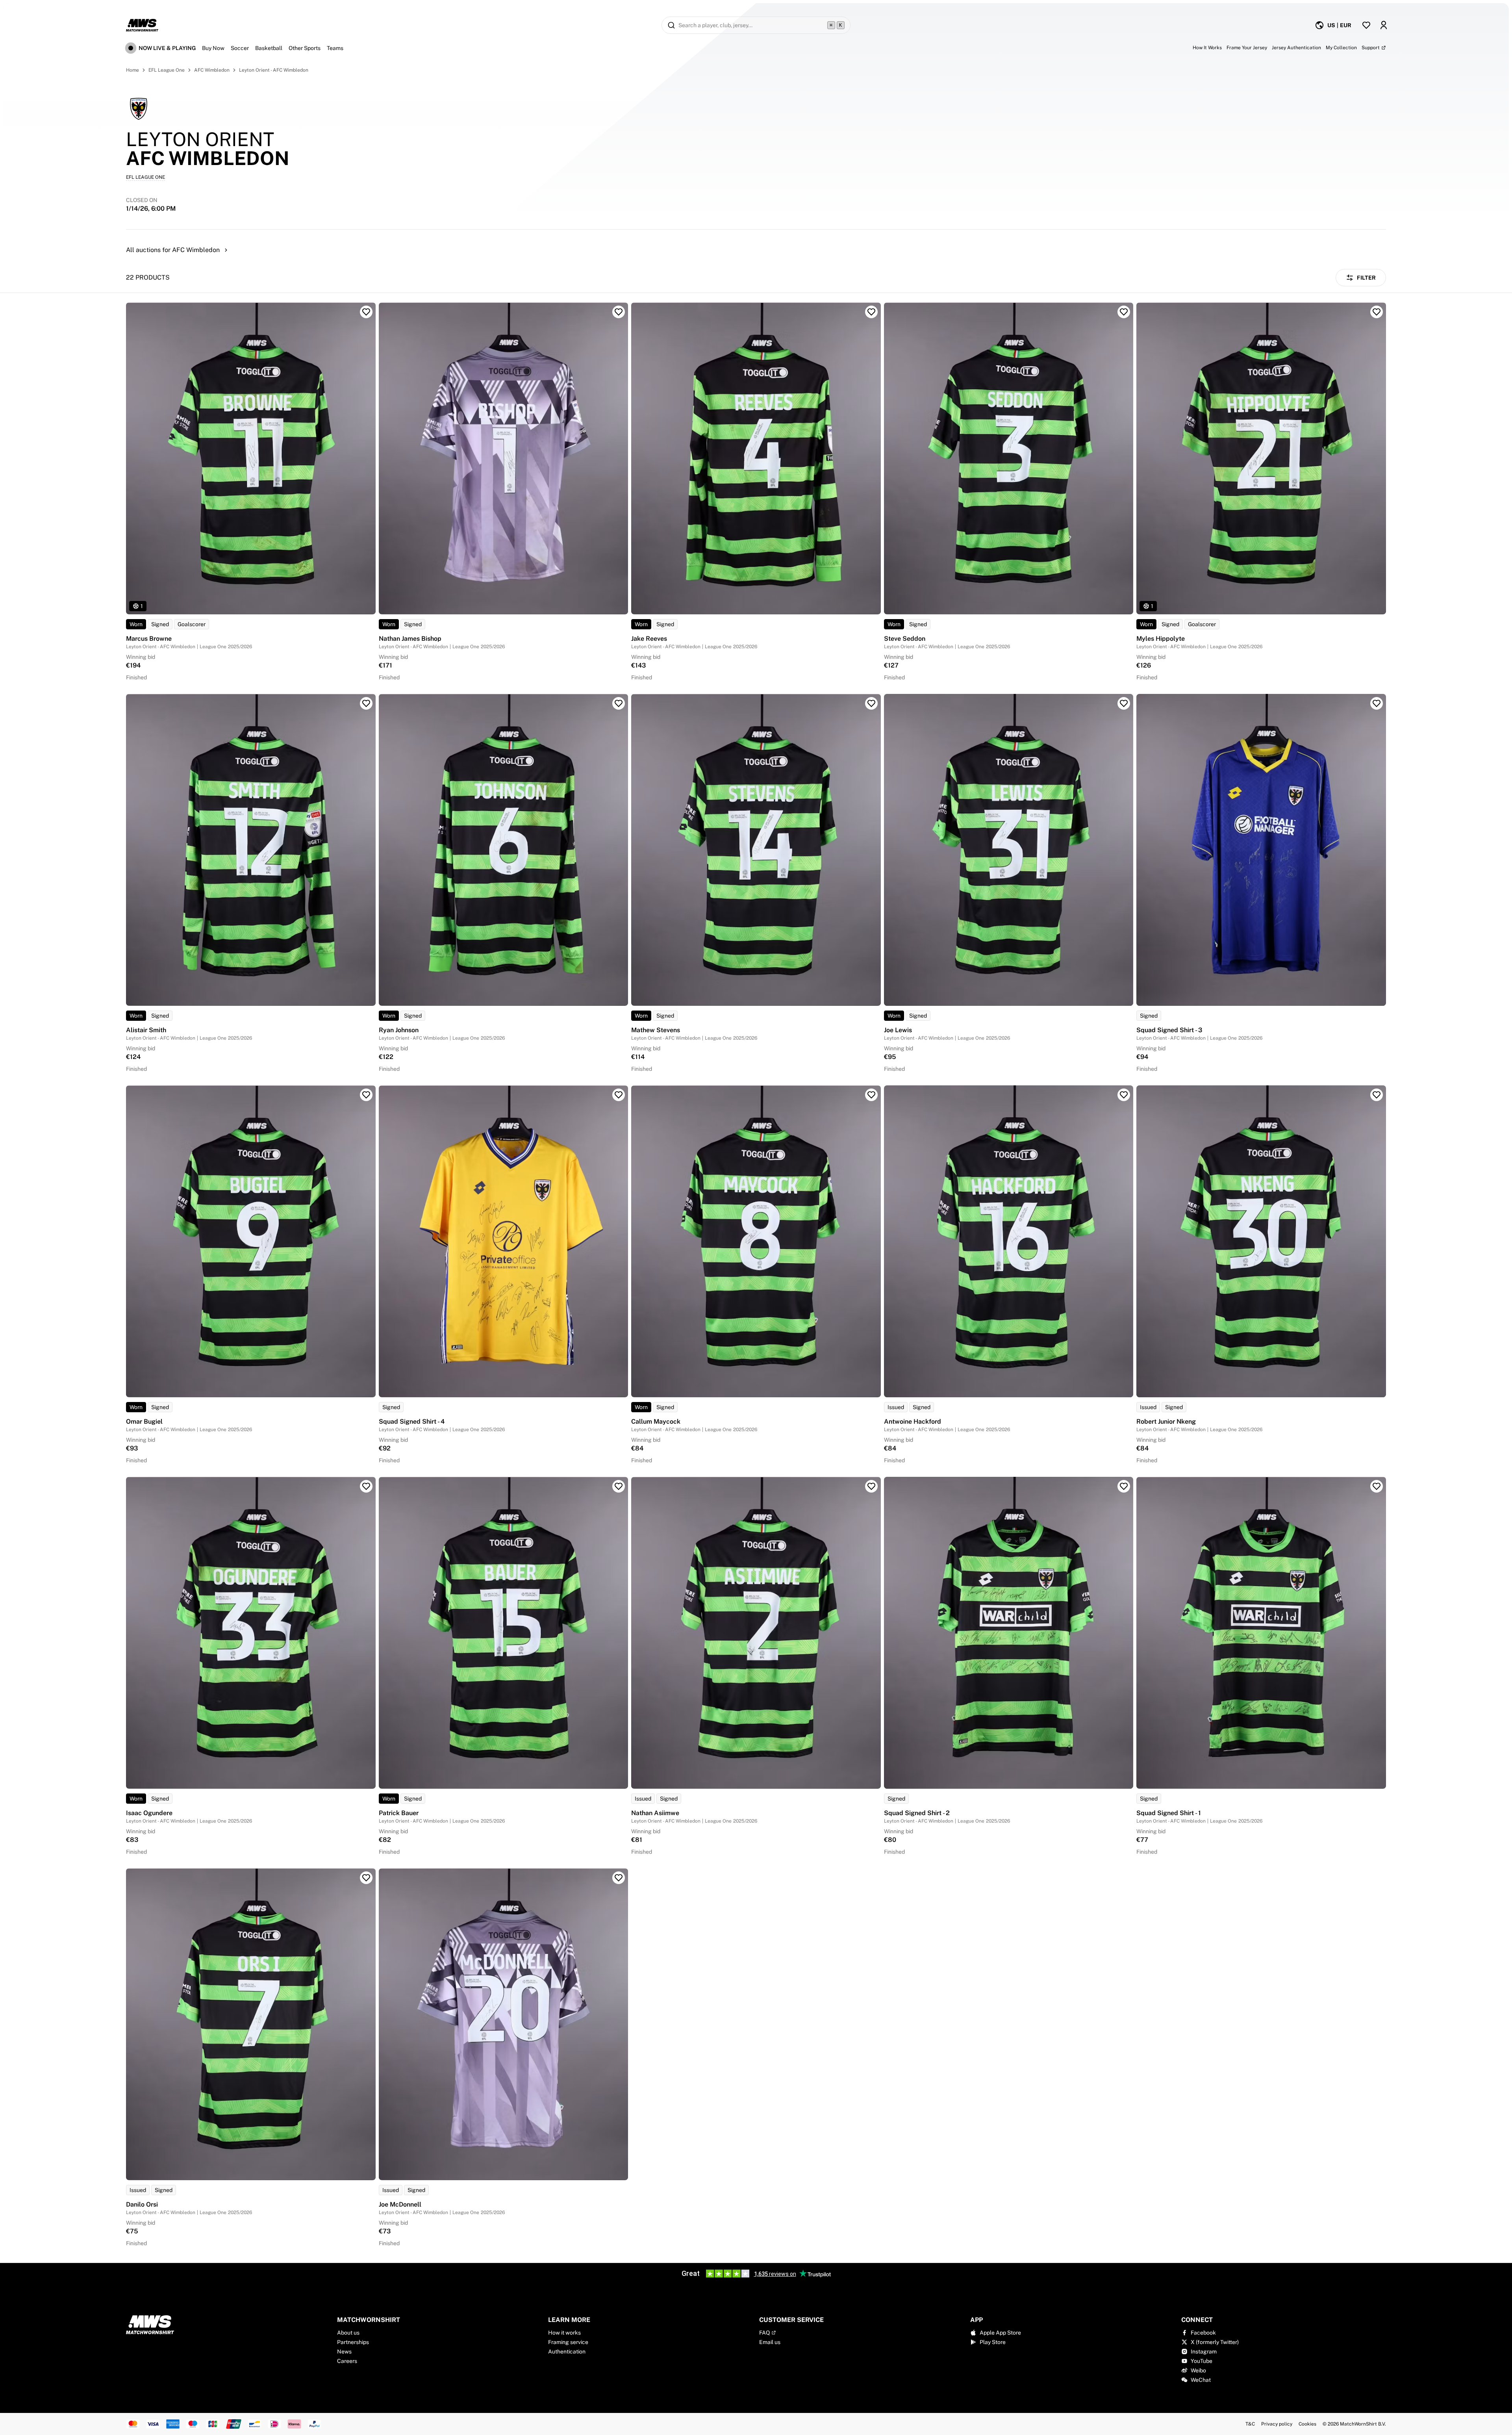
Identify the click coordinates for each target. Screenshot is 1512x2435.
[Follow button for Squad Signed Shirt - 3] (1377, 703)
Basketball (269, 48)
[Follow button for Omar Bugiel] (366, 1095)
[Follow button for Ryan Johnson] (619, 703)
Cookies (1307, 2424)
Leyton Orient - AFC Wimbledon (274, 70)
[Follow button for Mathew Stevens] (871, 703)
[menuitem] (1333, 25)
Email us (770, 2342)
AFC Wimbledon (212, 70)
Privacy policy (1277, 2424)
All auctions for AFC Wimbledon (173, 250)
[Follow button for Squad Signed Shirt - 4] (619, 1095)
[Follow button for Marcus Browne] (366, 312)
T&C (1250, 2424)
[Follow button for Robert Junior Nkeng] (1377, 1095)
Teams (335, 48)
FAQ (764, 2333)
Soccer (240, 48)
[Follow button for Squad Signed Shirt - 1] (1377, 1486)
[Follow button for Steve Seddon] (1124, 312)
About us (348, 2333)
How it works (564, 2333)
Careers (347, 2361)
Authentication (567, 2352)
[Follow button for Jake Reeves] (871, 312)
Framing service (568, 2342)
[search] (756, 25)
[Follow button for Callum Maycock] (871, 1095)
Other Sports (305, 48)
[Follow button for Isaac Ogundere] (366, 1486)
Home (132, 70)
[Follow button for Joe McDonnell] (619, 1878)
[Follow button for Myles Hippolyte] (1377, 312)
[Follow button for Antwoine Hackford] (1124, 1095)
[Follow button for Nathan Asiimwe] (871, 1486)
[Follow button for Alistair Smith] (366, 703)
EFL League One (167, 70)
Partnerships (353, 2342)
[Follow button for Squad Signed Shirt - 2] (1124, 1486)
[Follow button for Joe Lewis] (1124, 703)
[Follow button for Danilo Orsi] (366, 1878)
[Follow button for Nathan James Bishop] (619, 312)
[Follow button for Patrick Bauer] (619, 1486)
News (344, 2352)
